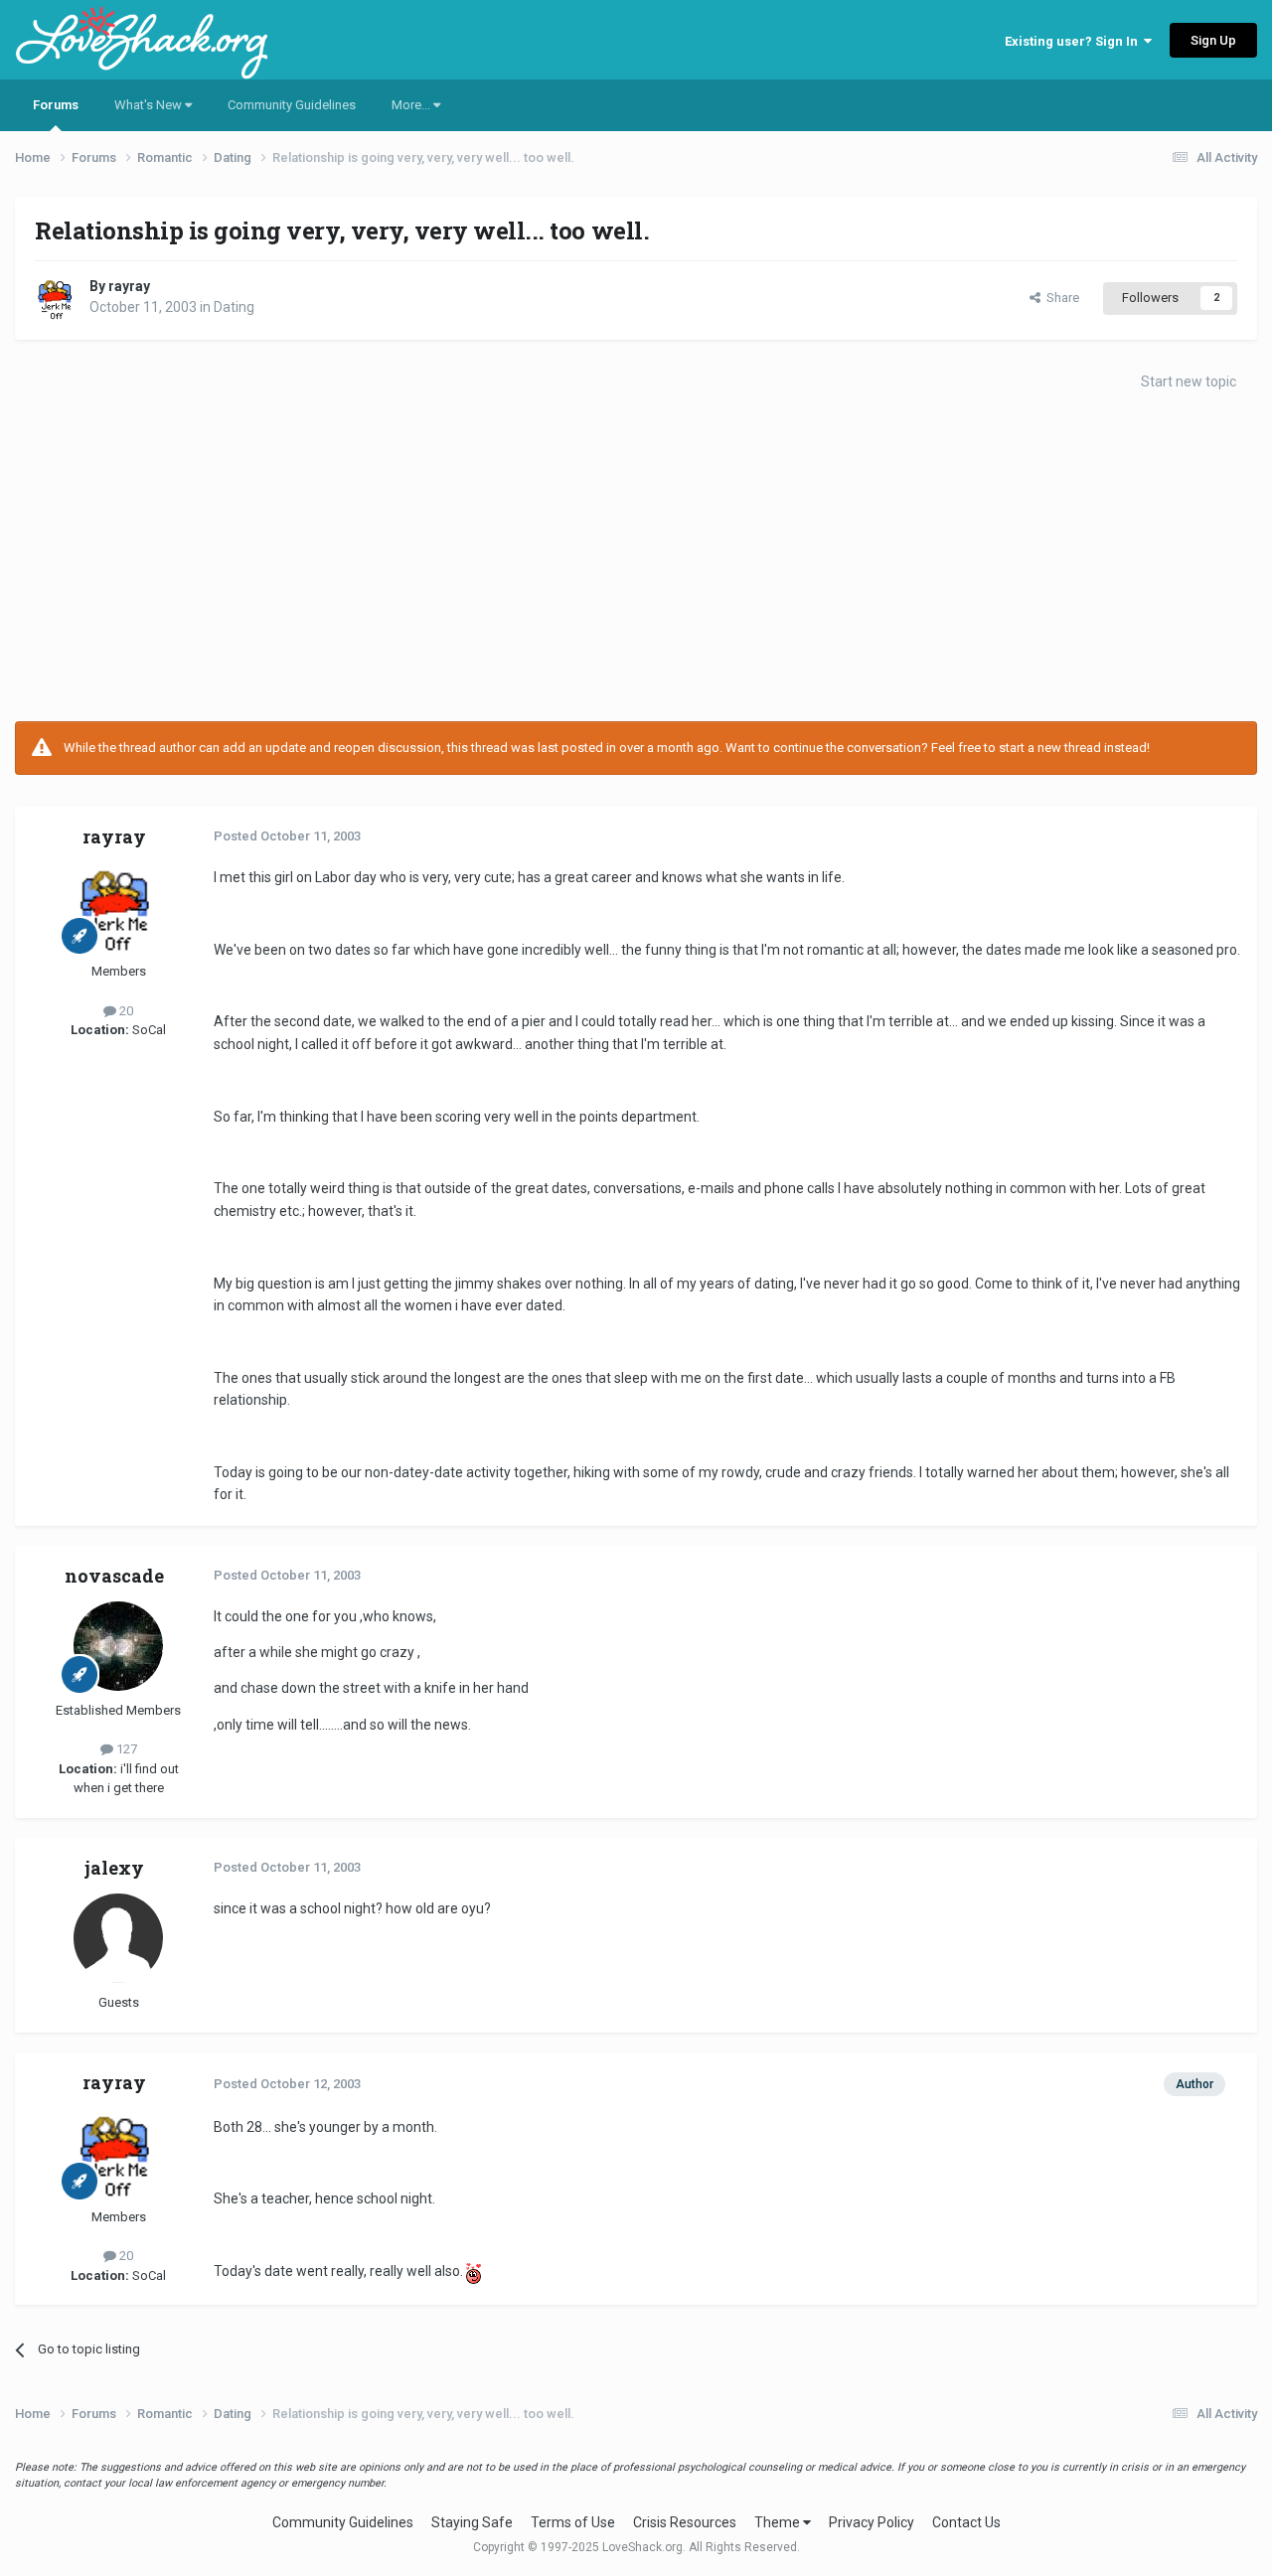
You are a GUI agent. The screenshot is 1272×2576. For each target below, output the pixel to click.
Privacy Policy (872, 2522)
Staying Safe (472, 2522)
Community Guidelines (292, 105)
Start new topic (1189, 381)
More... (412, 105)
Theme (779, 2522)
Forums (56, 105)
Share (1060, 298)
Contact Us (966, 2522)
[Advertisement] (636, 562)
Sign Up (1213, 40)
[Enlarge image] (474, 2271)
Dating (234, 307)
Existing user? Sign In (1074, 41)
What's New (150, 105)
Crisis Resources (685, 2522)
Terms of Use (573, 2522)
